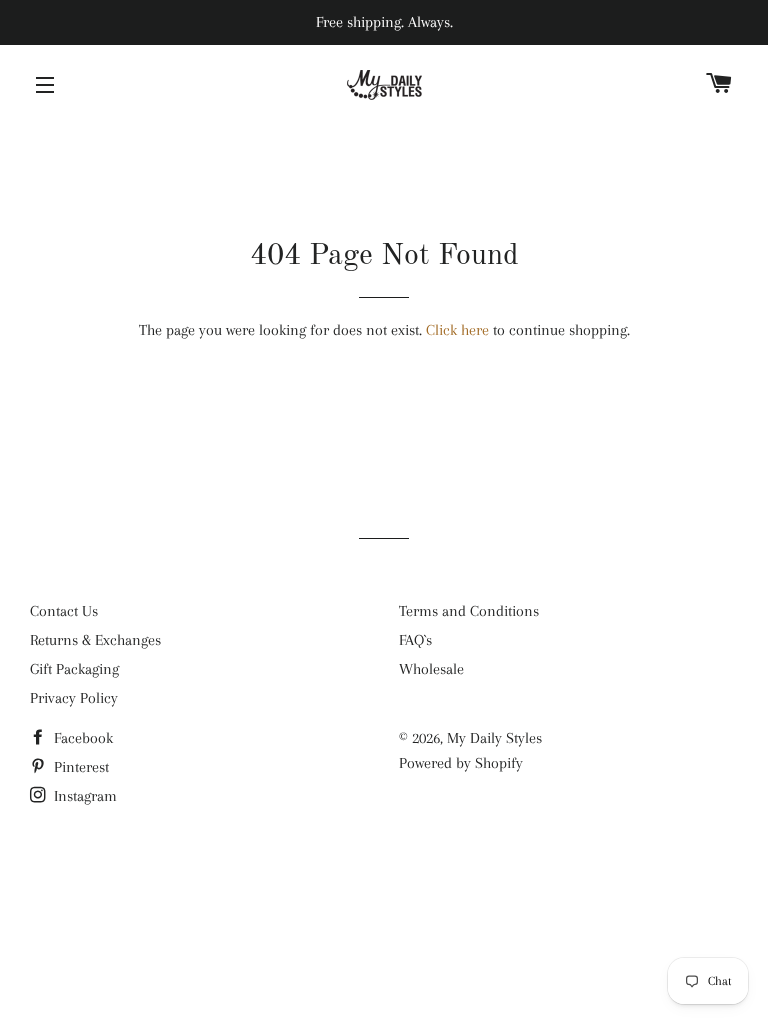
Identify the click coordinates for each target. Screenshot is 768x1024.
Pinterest (79, 767)
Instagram (83, 796)
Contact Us (64, 611)
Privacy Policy (74, 698)
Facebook (81, 738)
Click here (457, 330)
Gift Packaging (74, 669)
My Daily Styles (494, 738)
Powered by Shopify (461, 763)
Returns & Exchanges (95, 640)
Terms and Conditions (469, 611)
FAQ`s (415, 640)
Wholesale (431, 669)
